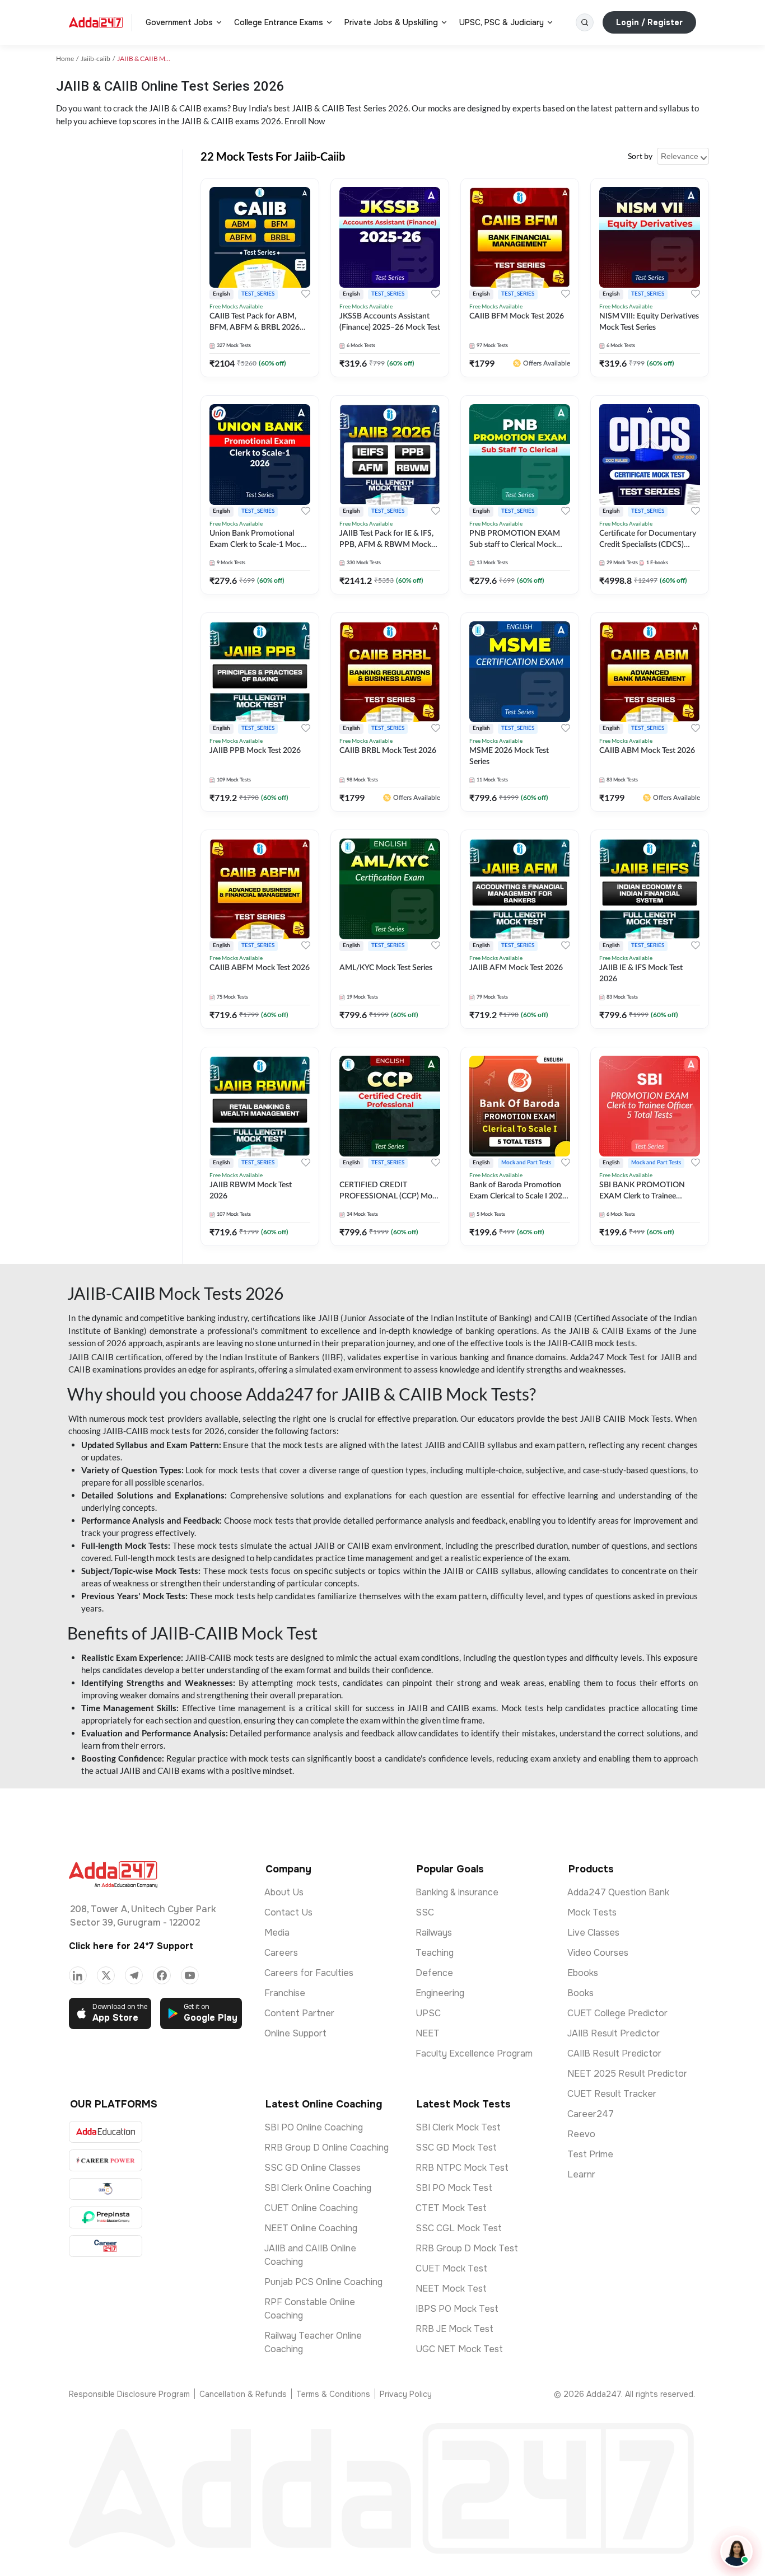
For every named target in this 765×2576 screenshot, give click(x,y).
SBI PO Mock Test (454, 2188)
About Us (284, 1892)
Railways (434, 1933)
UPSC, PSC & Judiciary (502, 22)
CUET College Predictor (617, 2013)
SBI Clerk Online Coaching (318, 2188)
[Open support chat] (736, 2551)
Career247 (591, 2114)
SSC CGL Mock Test (459, 2228)
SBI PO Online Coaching (314, 2127)
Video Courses (598, 1953)
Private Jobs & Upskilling (391, 22)
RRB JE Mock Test (454, 2329)
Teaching (435, 1953)
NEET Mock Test (451, 2289)
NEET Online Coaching (311, 2228)
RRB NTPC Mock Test (462, 2168)
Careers (281, 1953)
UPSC (428, 2013)
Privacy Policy (406, 2394)
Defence (434, 1973)
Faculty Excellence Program (474, 2053)
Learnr (581, 2174)
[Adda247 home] (96, 22)
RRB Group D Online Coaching (326, 2148)
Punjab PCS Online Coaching (323, 2282)
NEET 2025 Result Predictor (627, 2074)
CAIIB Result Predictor (614, 2053)
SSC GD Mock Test (456, 2148)
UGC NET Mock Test (459, 2349)
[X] (106, 1975)
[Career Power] (106, 2160)
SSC (425, 1912)
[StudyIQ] (106, 2189)
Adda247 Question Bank (618, 1892)
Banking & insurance (457, 1892)
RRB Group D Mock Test (467, 2248)
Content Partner (299, 2013)
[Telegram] (134, 1975)
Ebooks (583, 1973)
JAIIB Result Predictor (614, 2033)
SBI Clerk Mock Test (458, 2127)
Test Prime (590, 2154)
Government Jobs (179, 22)
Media (277, 1933)
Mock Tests (592, 1912)
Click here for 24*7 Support (131, 1946)
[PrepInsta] (106, 2217)
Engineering (440, 1993)
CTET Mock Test (451, 2208)
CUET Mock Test (451, 2268)
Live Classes (593, 1933)
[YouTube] (190, 1975)
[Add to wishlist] (306, 294)
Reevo (581, 2134)
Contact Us (288, 1912)
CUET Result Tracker (612, 2094)
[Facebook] (162, 1975)
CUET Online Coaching (311, 2208)
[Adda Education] (106, 2132)
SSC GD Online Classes (312, 2168)
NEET (428, 2033)
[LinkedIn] (78, 1975)
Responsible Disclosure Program (129, 2394)
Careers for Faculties (309, 1973)
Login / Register (649, 22)
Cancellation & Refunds (243, 2394)
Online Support (295, 2033)
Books (580, 1993)
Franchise (285, 1993)
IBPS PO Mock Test (457, 2309)
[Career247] (106, 2246)
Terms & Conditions (333, 2394)
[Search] (585, 22)
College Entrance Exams (279, 22)
